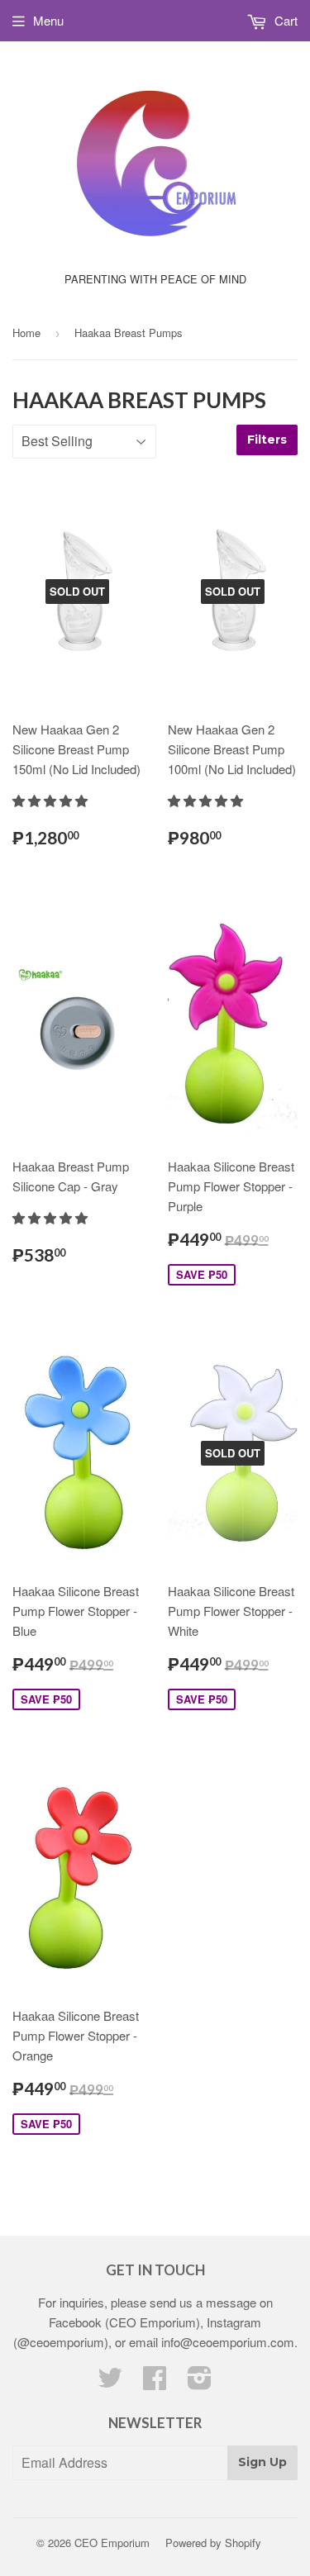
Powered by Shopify (213, 2543)
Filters (267, 440)
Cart (284, 20)
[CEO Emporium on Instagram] (200, 2382)
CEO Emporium (112, 2543)
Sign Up (262, 2462)
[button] (52, 800)
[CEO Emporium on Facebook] (155, 2382)
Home (26, 333)
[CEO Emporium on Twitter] (110, 2382)
